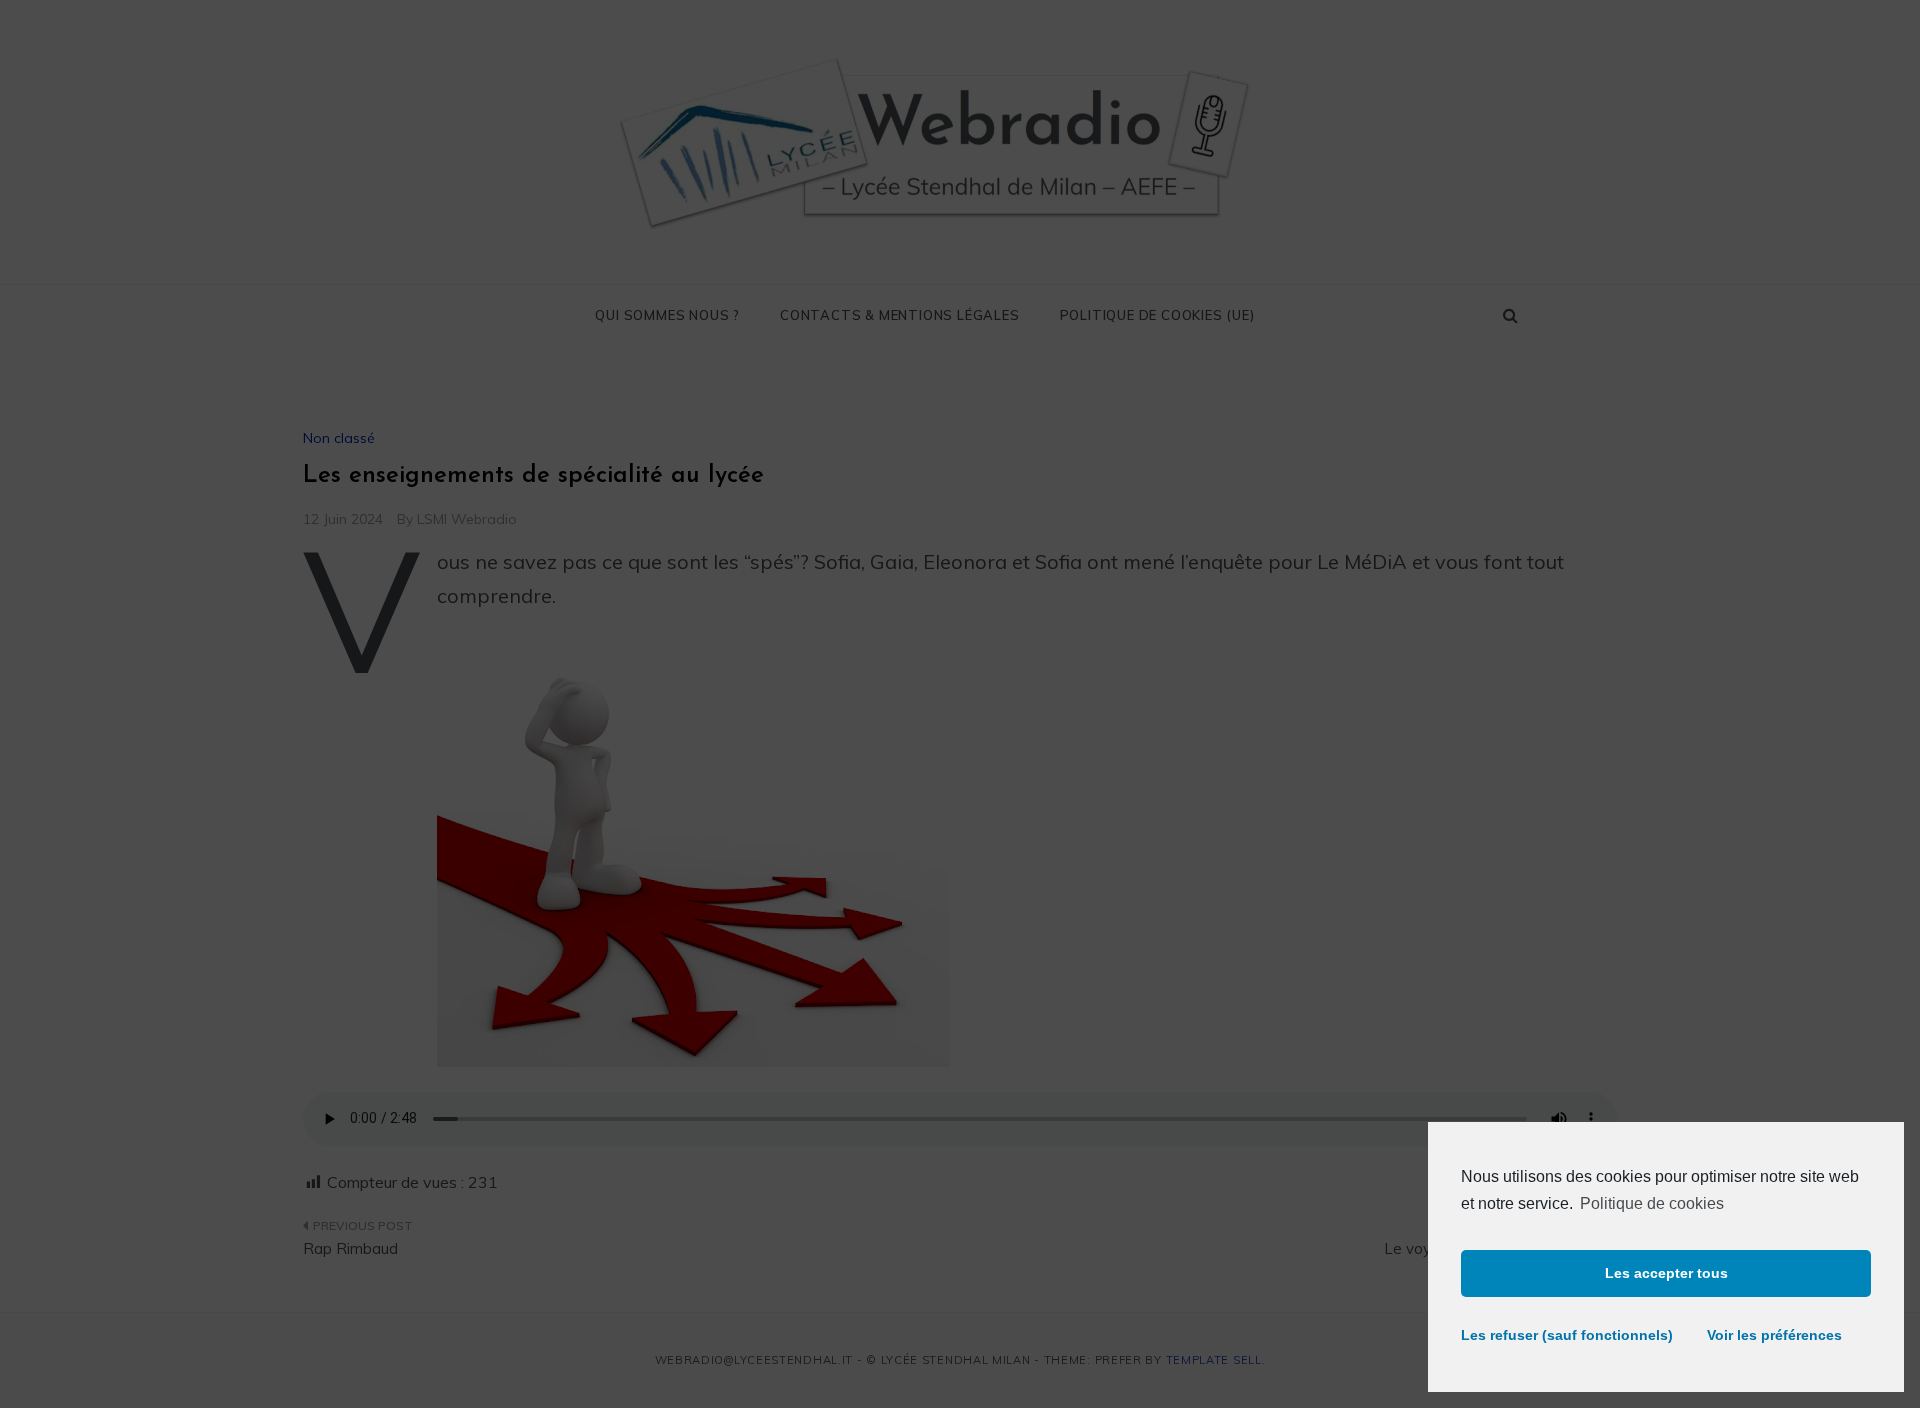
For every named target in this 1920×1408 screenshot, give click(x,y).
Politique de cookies (1652, 1203)
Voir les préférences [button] (1774, 1335)
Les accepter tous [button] (1666, 1273)
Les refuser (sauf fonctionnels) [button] (1557, 1335)
